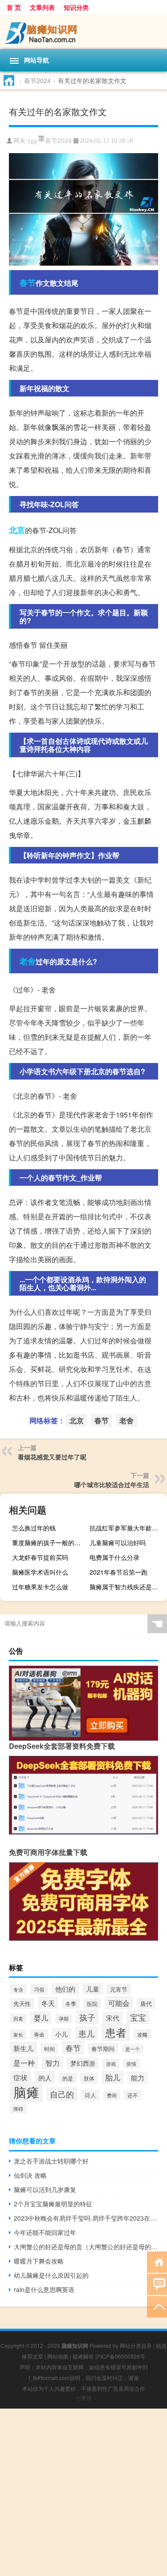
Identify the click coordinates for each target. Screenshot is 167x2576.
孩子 (87, 2017)
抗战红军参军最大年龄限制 (127, 1528)
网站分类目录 (136, 2345)
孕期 (64, 2019)
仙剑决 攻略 (30, 2175)
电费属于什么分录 (114, 1557)
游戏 (111, 2063)
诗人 (90, 2095)
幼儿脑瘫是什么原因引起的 (51, 2275)
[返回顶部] (157, 2306)
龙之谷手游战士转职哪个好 (51, 2161)
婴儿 (41, 2017)
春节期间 (103, 2049)
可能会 (119, 2003)
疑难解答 (83, 2356)
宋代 (113, 2018)
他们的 (65, 1989)
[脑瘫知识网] (83, 32)
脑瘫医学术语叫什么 (40, 1572)
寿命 (39, 2034)
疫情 (131, 2064)
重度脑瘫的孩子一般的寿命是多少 (50, 1542)
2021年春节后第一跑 (118, 1572)
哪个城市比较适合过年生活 (112, 1484)
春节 (28, 283)
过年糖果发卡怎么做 (40, 1587)
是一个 (132, 2049)
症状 (20, 2077)
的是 (68, 2078)
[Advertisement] (83, 2492)
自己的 (62, 2094)
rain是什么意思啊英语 (44, 2289)
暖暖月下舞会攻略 (39, 2261)
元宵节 (119, 1989)
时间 (49, 2049)
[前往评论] (157, 2284)
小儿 (61, 2034)
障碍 (18, 2109)
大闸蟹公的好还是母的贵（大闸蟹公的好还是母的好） (86, 2247)
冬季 (71, 2003)
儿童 (93, 1989)
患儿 (86, 2033)
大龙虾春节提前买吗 (40, 1557)
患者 (116, 2032)
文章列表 (42, 7)
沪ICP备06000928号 (120, 2356)
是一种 (24, 2063)
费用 (112, 2095)
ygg (32, 141)
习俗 (39, 1989)
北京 (17, 530)
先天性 (22, 2003)
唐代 (146, 2003)
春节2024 (37, 80)
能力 (138, 2078)
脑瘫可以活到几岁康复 (45, 2189)
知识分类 (76, 7)
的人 (45, 2077)
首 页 (14, 7)
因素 (18, 2018)
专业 (18, 1989)
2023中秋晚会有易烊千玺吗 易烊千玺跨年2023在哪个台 (86, 2218)
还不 (133, 2095)
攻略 (143, 2034)
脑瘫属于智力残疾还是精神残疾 (127, 1587)
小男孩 (84, 2398)
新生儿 (23, 2048)
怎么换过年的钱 (34, 1528)
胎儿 (113, 2077)
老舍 (28, 961)
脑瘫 (26, 2092)
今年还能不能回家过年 (45, 2232)
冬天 (48, 2003)
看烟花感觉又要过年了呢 (52, 1457)
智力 (53, 2063)
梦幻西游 (83, 2063)
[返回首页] (157, 2261)
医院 (92, 2003)
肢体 (89, 2078)
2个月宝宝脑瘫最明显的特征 (53, 2204)
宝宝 (138, 2017)
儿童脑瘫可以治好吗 (118, 1542)
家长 (18, 2034)
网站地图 (58, 2356)
